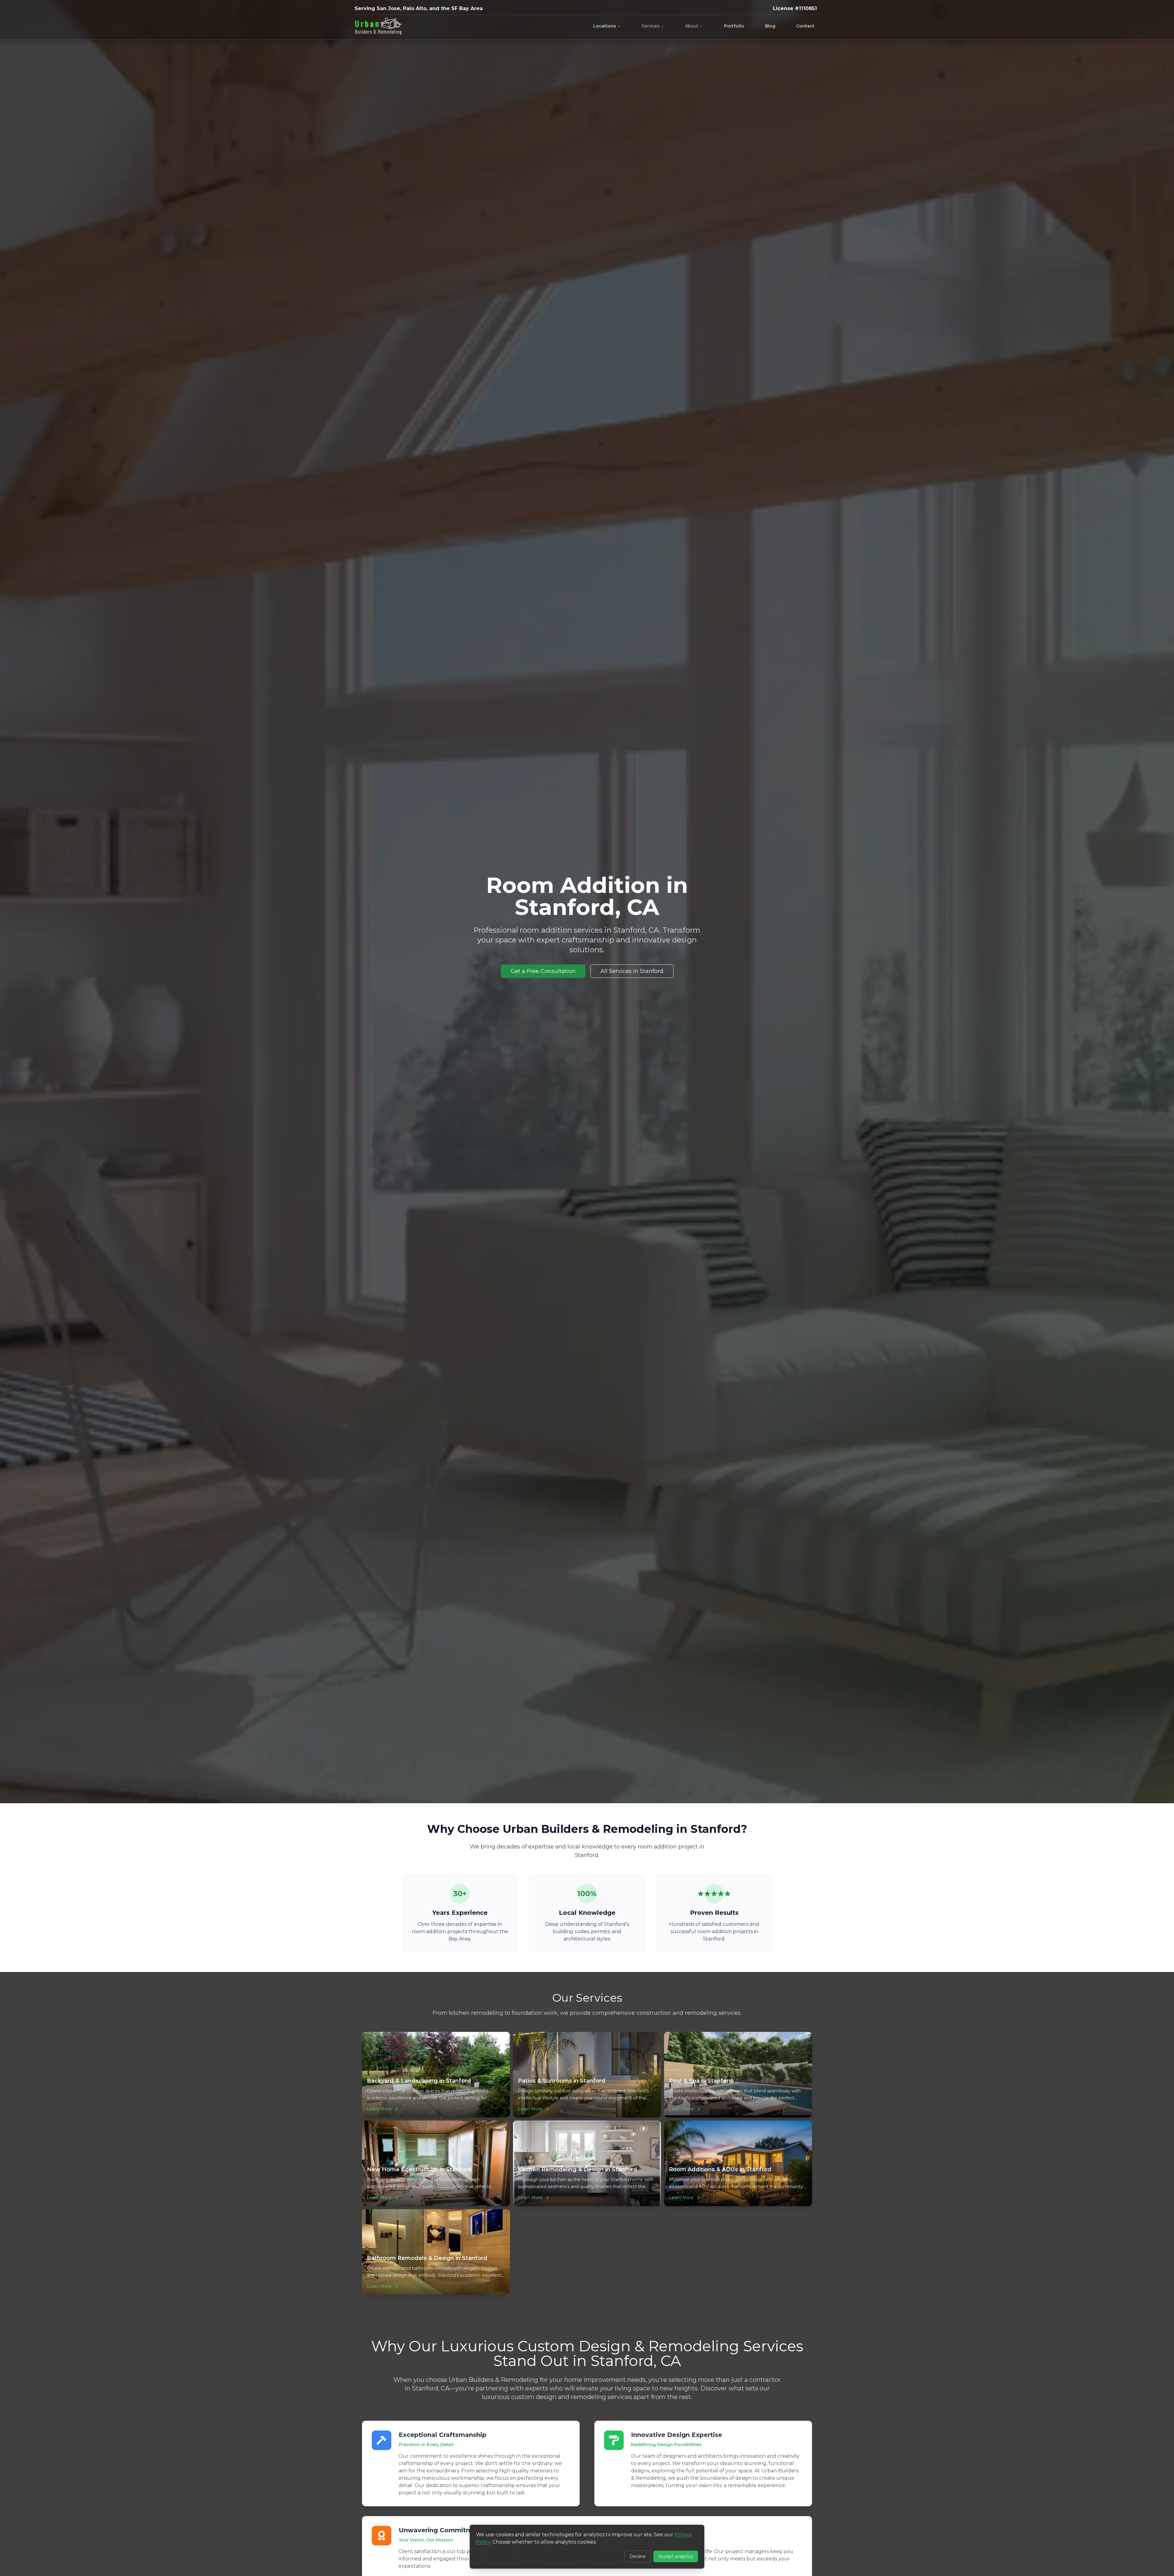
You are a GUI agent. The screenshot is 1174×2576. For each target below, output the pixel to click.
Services (651, 26)
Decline (638, 2556)
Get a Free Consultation (543, 971)
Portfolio (734, 26)
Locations (605, 26)
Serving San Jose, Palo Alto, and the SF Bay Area (419, 8)
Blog (770, 26)
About (692, 26)
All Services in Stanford (632, 971)
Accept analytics (676, 2556)
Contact (805, 26)
